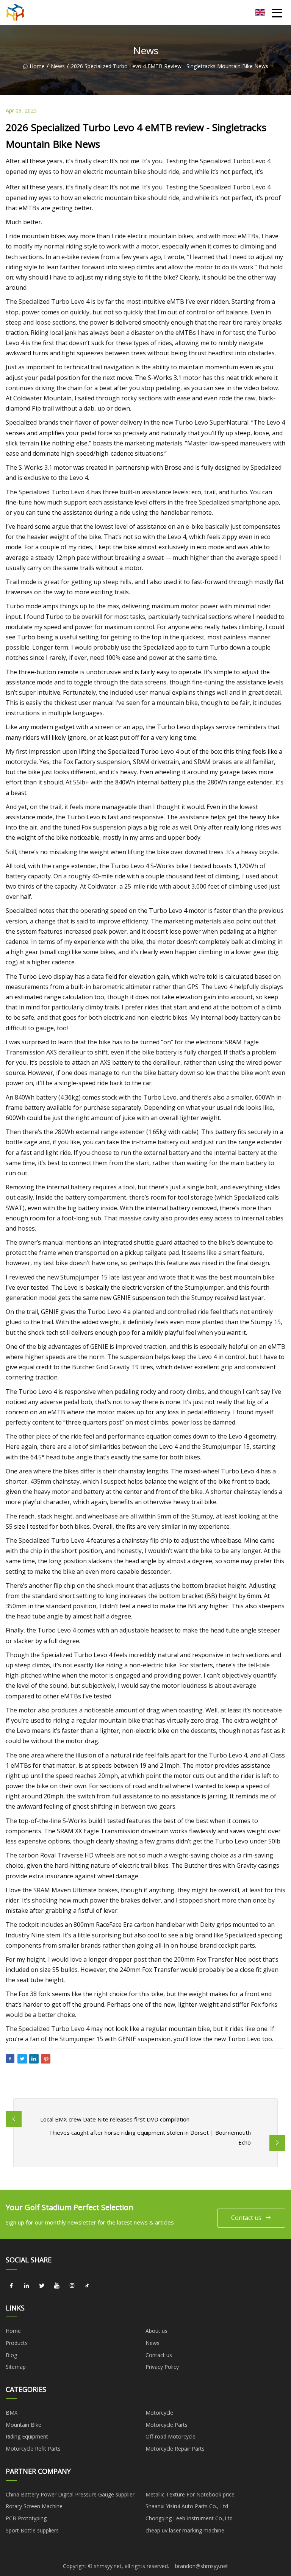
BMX (12, 2413)
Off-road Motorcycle (171, 2436)
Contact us (246, 2218)
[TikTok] (87, 2286)
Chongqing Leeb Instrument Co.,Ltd (189, 2518)
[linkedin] (27, 2286)
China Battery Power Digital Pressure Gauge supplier (70, 2494)
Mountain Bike (23, 2425)
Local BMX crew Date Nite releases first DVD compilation (115, 2119)
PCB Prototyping (26, 2518)
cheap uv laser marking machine (185, 2530)
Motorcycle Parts (167, 2425)
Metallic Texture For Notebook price (190, 2494)
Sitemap (16, 2367)
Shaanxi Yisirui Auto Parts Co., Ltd (187, 2506)
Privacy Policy (162, 2367)
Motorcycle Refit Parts (33, 2449)
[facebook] (11, 2286)
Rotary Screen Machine (34, 2506)
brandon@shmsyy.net (202, 2566)
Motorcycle (159, 2413)
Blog (11, 2355)
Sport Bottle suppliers (32, 2530)
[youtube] (57, 2286)
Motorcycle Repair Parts (175, 2449)
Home (37, 66)
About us (156, 2331)
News (58, 66)
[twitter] (42, 2286)
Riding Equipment (27, 2436)
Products (17, 2343)
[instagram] (72, 2286)
